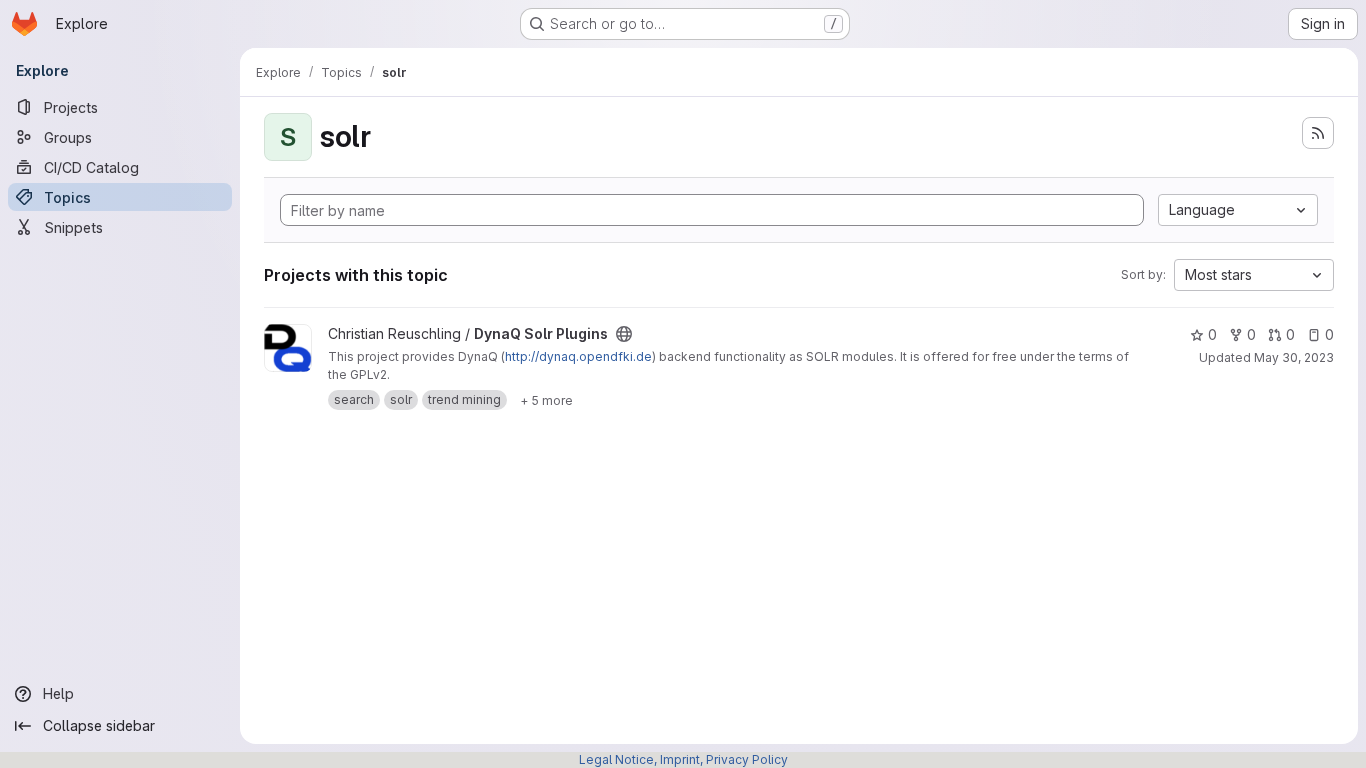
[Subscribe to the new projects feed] (1318, 133)
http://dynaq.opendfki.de (578, 356)
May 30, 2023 (1294, 357)
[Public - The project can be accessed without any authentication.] (624, 334)
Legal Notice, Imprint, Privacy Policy (683, 759)
